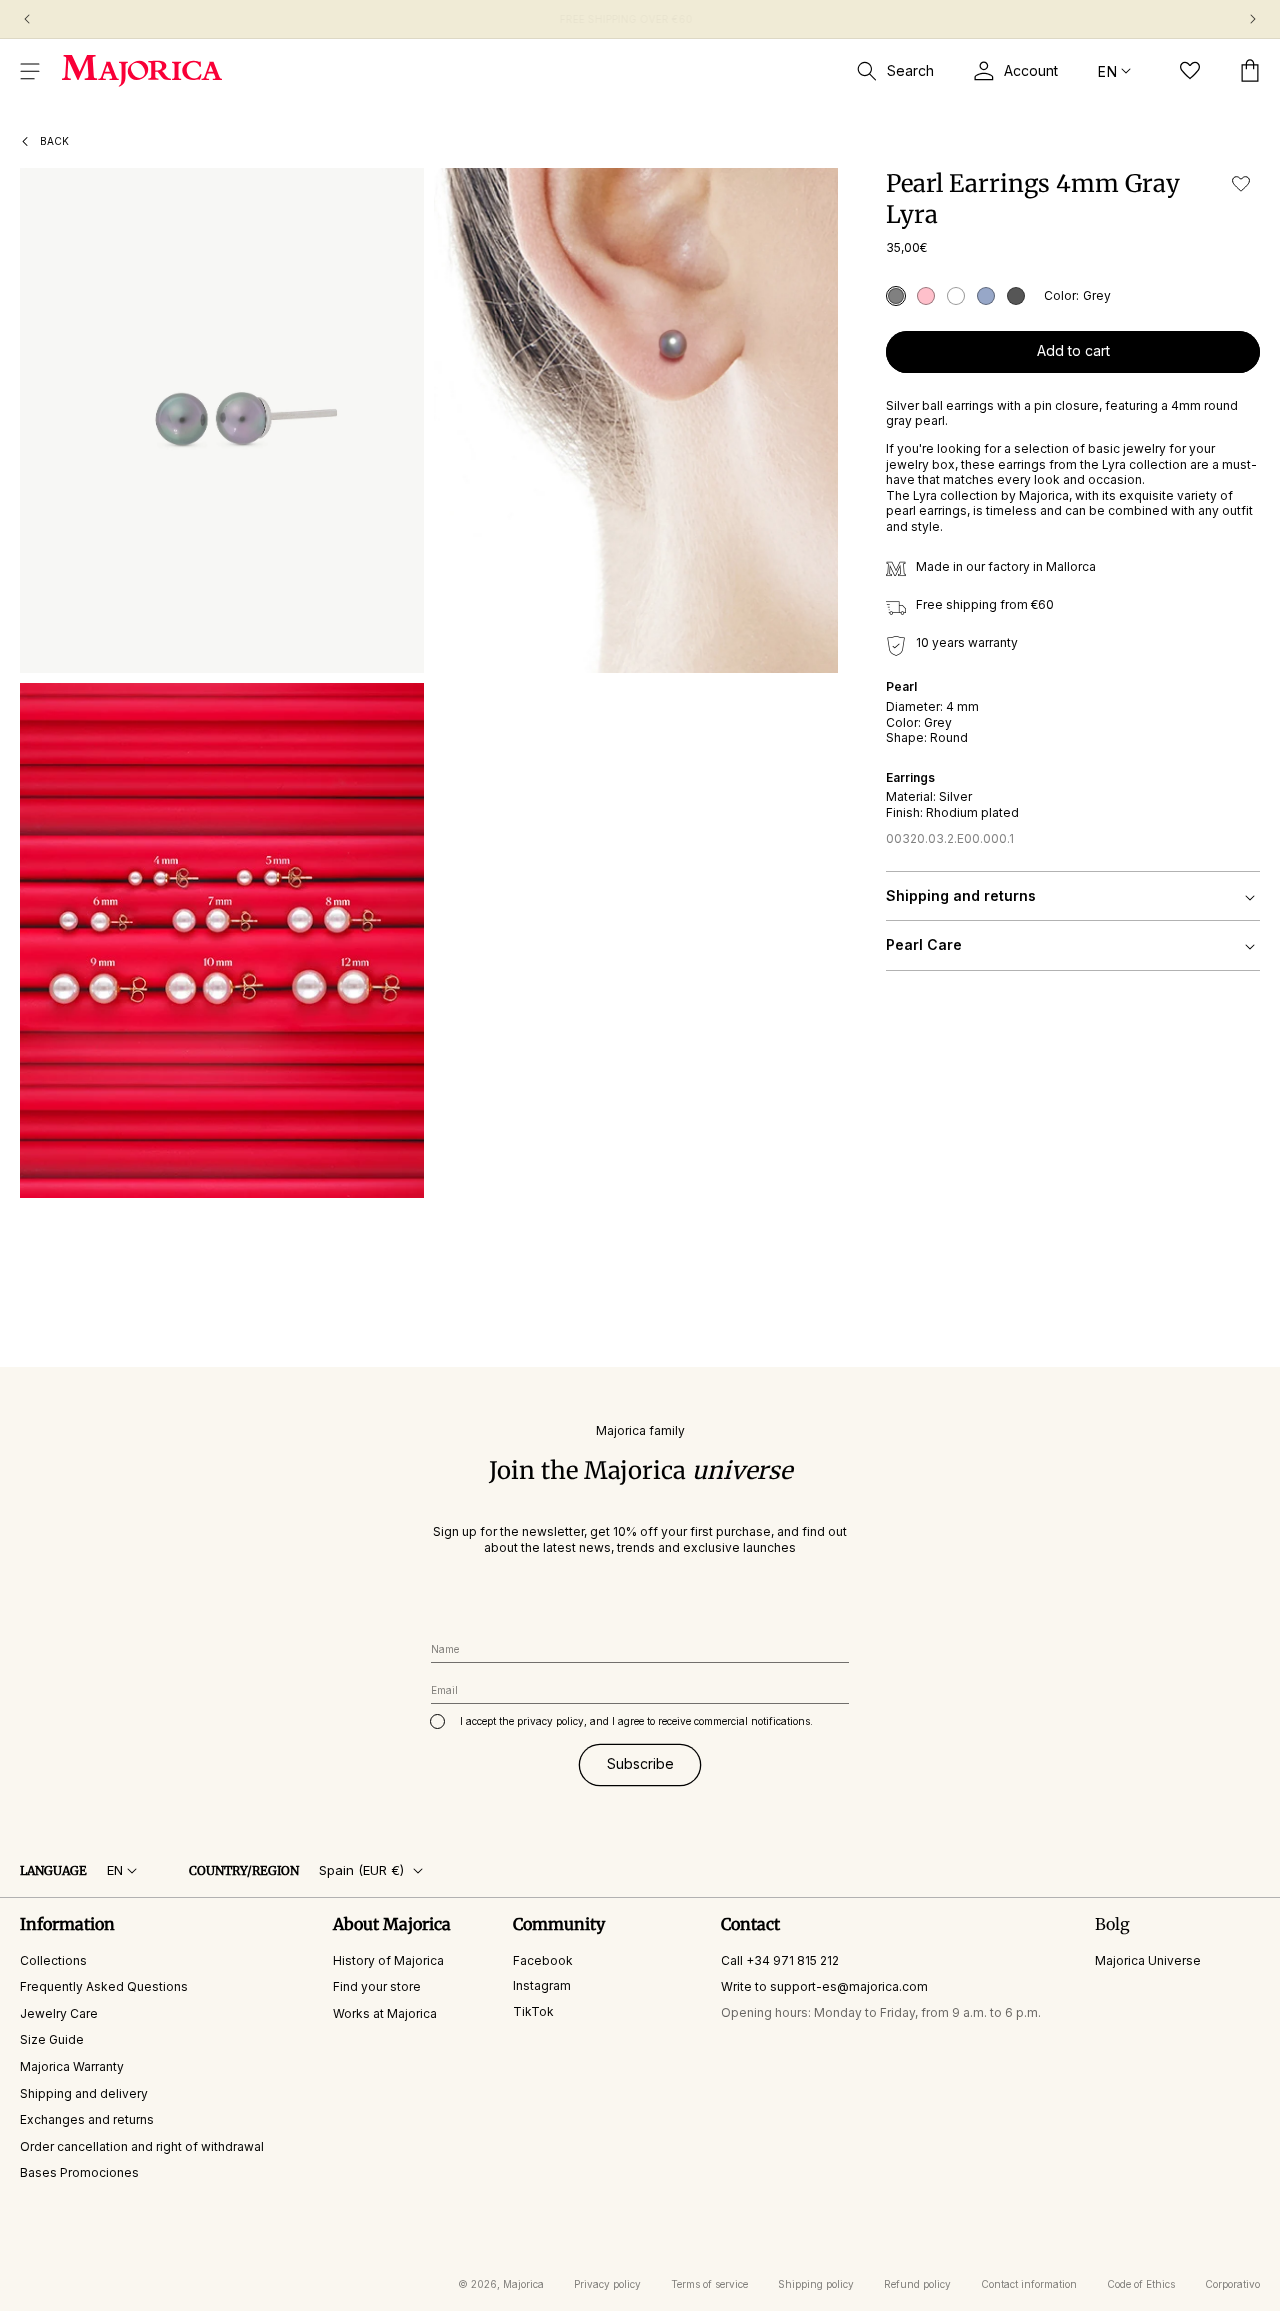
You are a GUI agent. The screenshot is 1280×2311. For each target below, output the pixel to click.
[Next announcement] (1253, 19)
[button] (30, 71)
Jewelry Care (59, 2013)
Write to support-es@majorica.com (824, 1986)
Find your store (377, 1986)
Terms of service (709, 2284)
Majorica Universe (1148, 1960)
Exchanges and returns (87, 2119)
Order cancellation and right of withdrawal (142, 2146)
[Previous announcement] (27, 19)
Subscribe (640, 1764)
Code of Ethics (1141, 2284)
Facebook (543, 1960)
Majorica (523, 2284)
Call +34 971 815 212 (780, 1960)
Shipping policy (816, 2284)
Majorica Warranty (72, 2066)
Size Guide (52, 2040)
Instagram (542, 1985)
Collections (53, 1960)
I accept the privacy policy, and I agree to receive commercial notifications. (636, 1721)
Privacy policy (607, 2284)
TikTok (533, 2011)
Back (54, 141)
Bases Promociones (79, 2173)
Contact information (1029, 2284)
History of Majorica (388, 1960)
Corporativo (1232, 2284)
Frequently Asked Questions (104, 1986)
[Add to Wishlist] (1241, 183)
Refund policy (917, 2284)
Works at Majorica (385, 2013)
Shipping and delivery (84, 2093)
